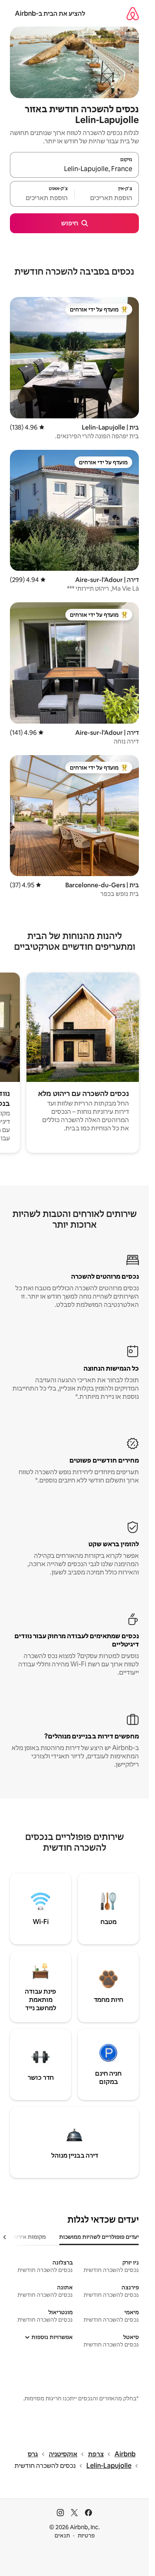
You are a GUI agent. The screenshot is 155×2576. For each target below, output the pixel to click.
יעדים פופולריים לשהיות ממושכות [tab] (99, 2237)
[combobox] (74, 169)
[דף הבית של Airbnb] (133, 13)
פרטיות (86, 2535)
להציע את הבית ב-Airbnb (50, 13)
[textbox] (107, 198)
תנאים (62, 2535)
